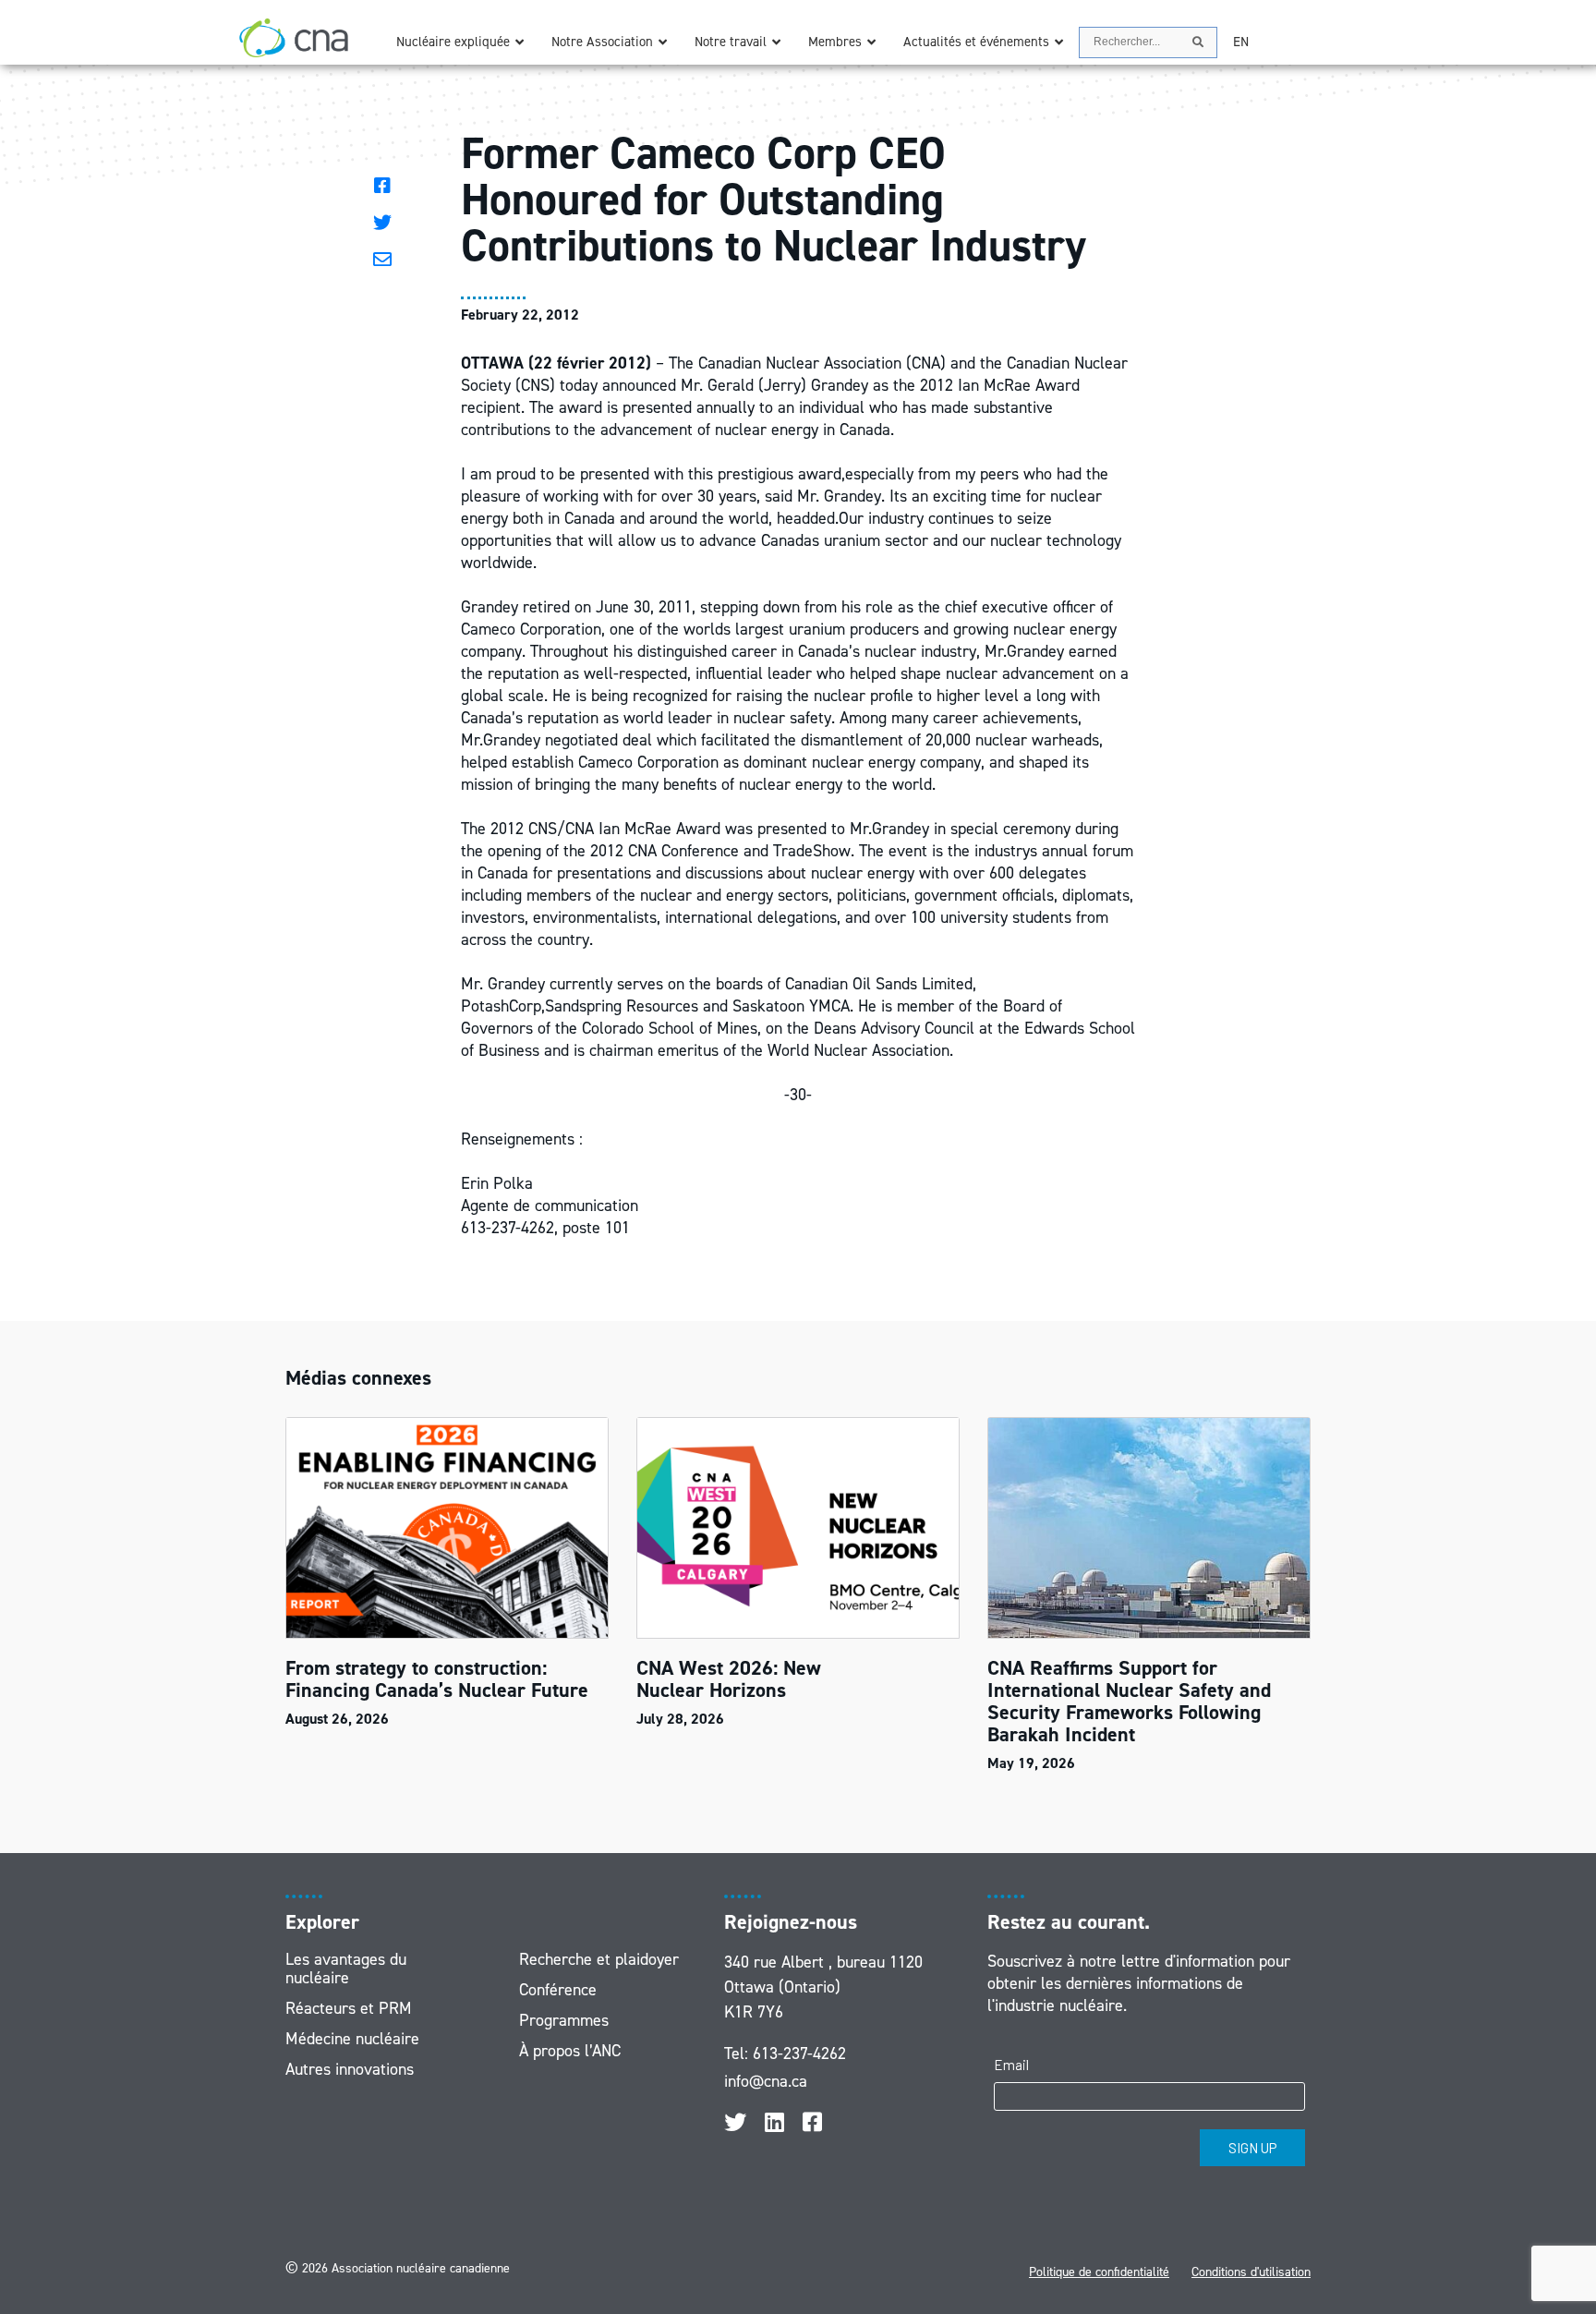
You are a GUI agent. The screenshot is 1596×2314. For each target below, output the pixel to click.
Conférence (558, 1990)
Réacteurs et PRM (349, 2008)
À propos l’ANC (570, 2051)
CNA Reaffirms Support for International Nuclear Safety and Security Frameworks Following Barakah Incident (1129, 1701)
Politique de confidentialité (1099, 2272)
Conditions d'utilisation (1251, 2272)
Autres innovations (350, 2069)
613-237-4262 (799, 2054)
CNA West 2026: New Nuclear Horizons (729, 1679)
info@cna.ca (766, 2081)
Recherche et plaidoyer (599, 1959)
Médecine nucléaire (352, 2039)
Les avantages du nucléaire (346, 1969)
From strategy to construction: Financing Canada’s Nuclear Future (440, 1679)
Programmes (564, 2020)
